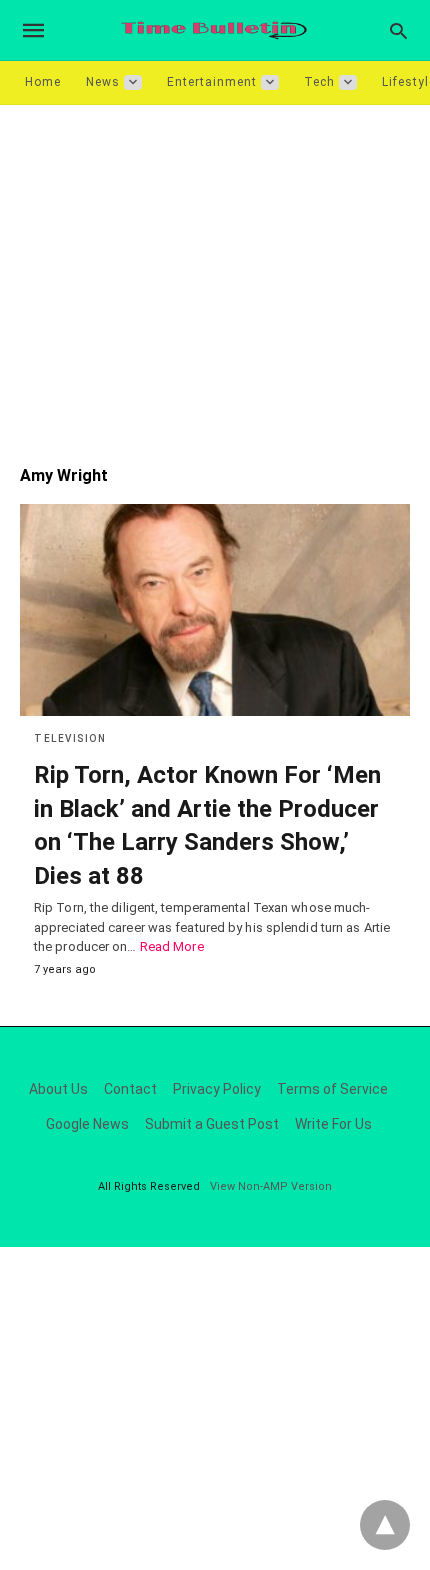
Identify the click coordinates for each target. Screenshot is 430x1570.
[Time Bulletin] (214, 30)
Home (43, 82)
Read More (172, 946)
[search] (398, 30)
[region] (215, 275)
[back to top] (385, 1525)
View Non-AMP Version (271, 1186)
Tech (319, 82)
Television (70, 738)
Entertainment (212, 82)
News (103, 82)
